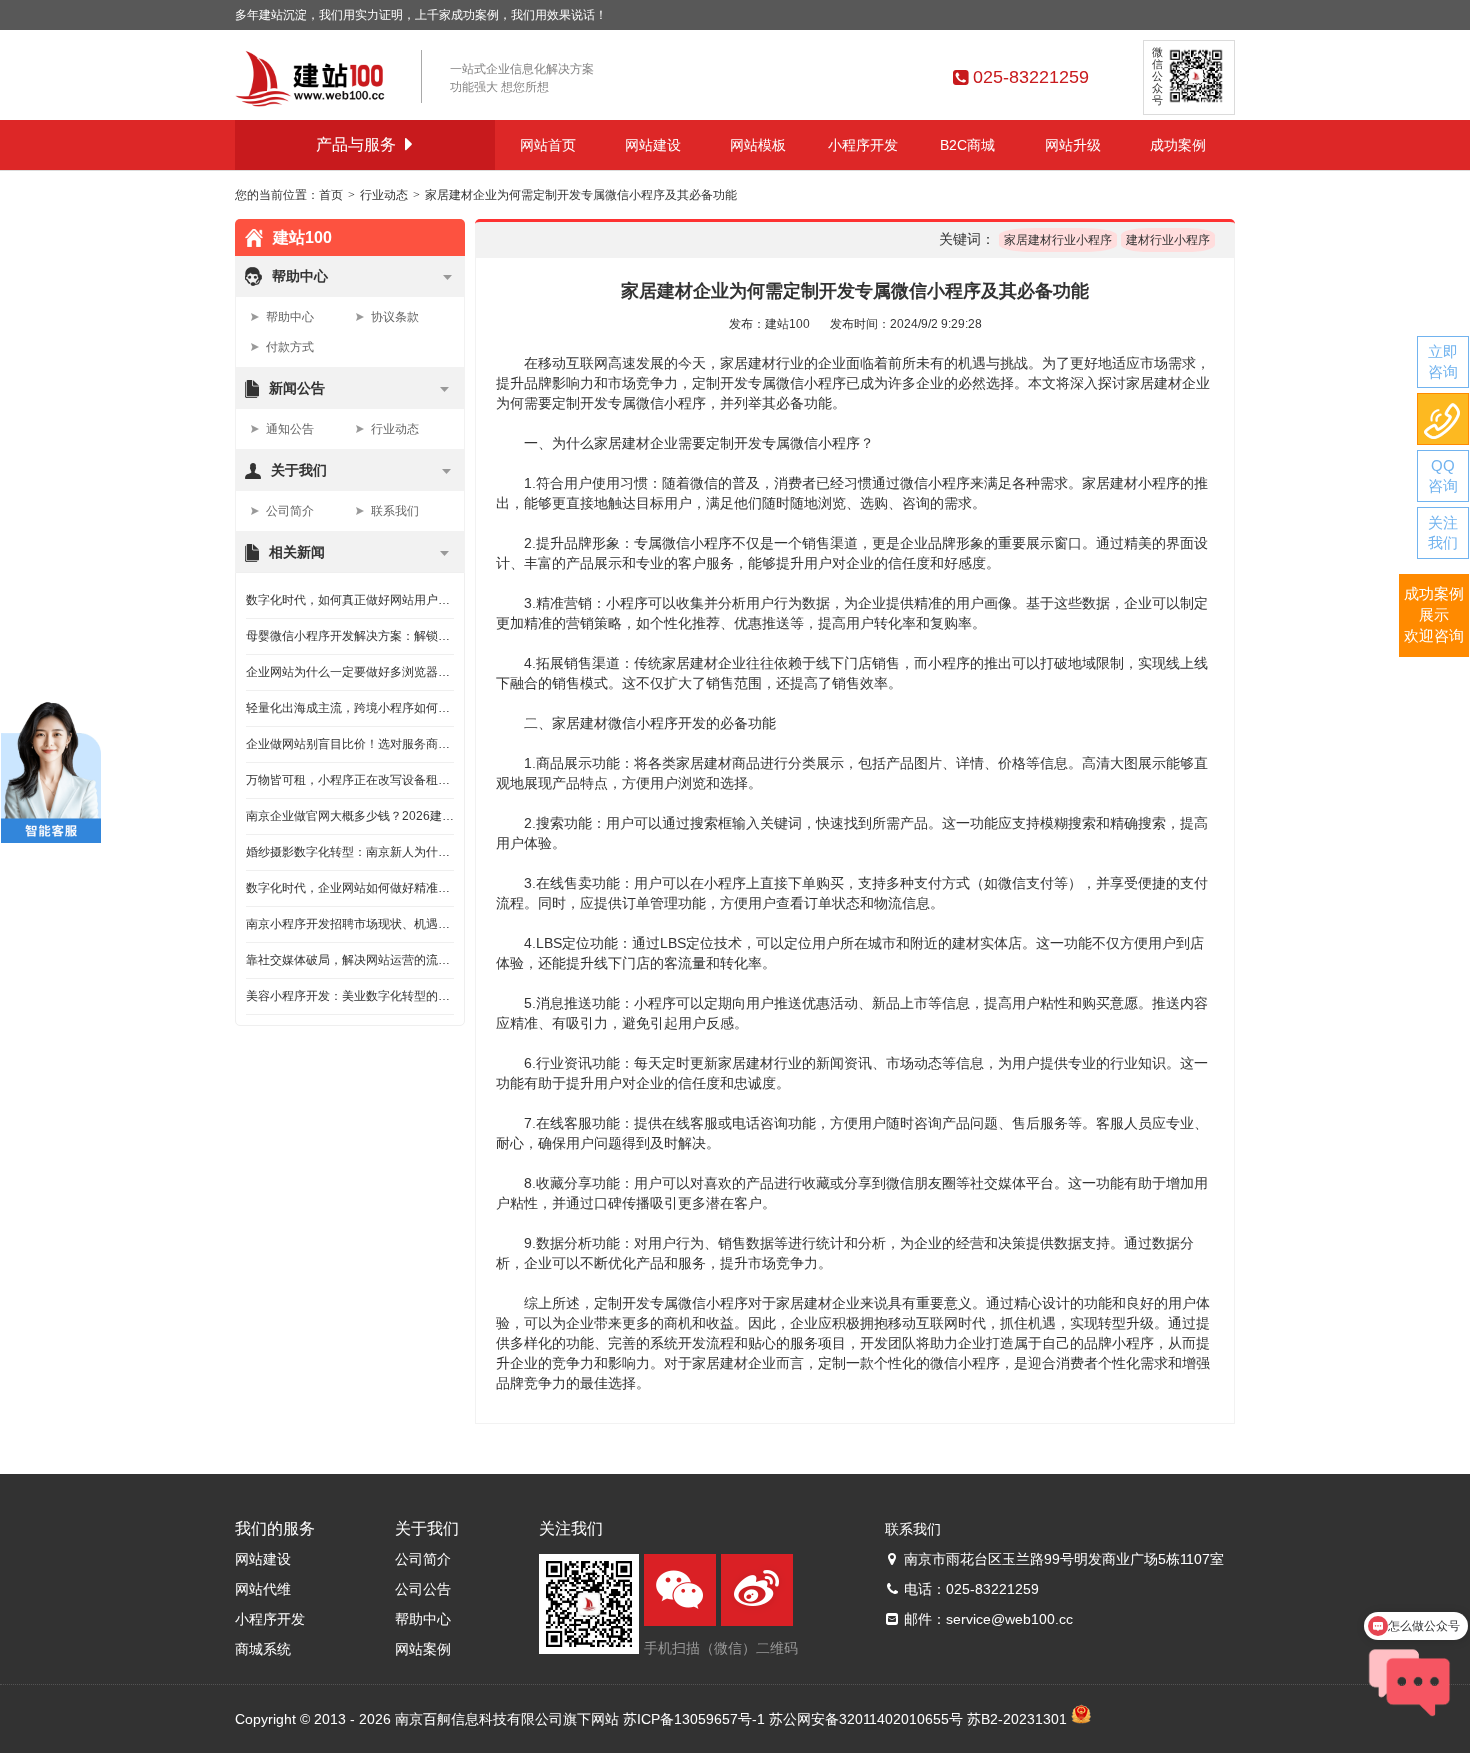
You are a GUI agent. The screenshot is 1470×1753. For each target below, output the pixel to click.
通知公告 (290, 429)
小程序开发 (863, 145)
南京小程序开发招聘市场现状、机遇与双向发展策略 (350, 924)
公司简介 (290, 511)
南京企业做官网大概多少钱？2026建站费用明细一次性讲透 (350, 816)
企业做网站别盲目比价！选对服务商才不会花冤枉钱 (350, 744)
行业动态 (384, 195)
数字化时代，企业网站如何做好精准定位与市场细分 (350, 888)
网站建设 (653, 145)
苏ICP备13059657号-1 (694, 1719)
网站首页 (548, 145)
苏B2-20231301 (1017, 1719)
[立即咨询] (1443, 362)
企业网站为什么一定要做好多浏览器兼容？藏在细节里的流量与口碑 (350, 672)
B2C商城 (967, 145)
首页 (331, 195)
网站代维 (263, 1589)
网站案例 (423, 1649)
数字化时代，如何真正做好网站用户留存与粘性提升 (350, 600)
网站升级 (1073, 145)
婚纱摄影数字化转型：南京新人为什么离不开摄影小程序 (350, 852)
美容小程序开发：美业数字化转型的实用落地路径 (350, 996)
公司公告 (423, 1589)
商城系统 (263, 1649)
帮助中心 (290, 317)
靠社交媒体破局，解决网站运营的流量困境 (350, 960)
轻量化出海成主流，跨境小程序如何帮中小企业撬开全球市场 (350, 708)
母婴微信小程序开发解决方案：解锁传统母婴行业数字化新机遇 (350, 636)
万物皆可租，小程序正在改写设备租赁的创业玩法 (350, 780)
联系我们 (395, 511)
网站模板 (758, 145)
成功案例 (1178, 145)
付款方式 (290, 347)
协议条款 (395, 317)
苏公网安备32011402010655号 (866, 1719)
